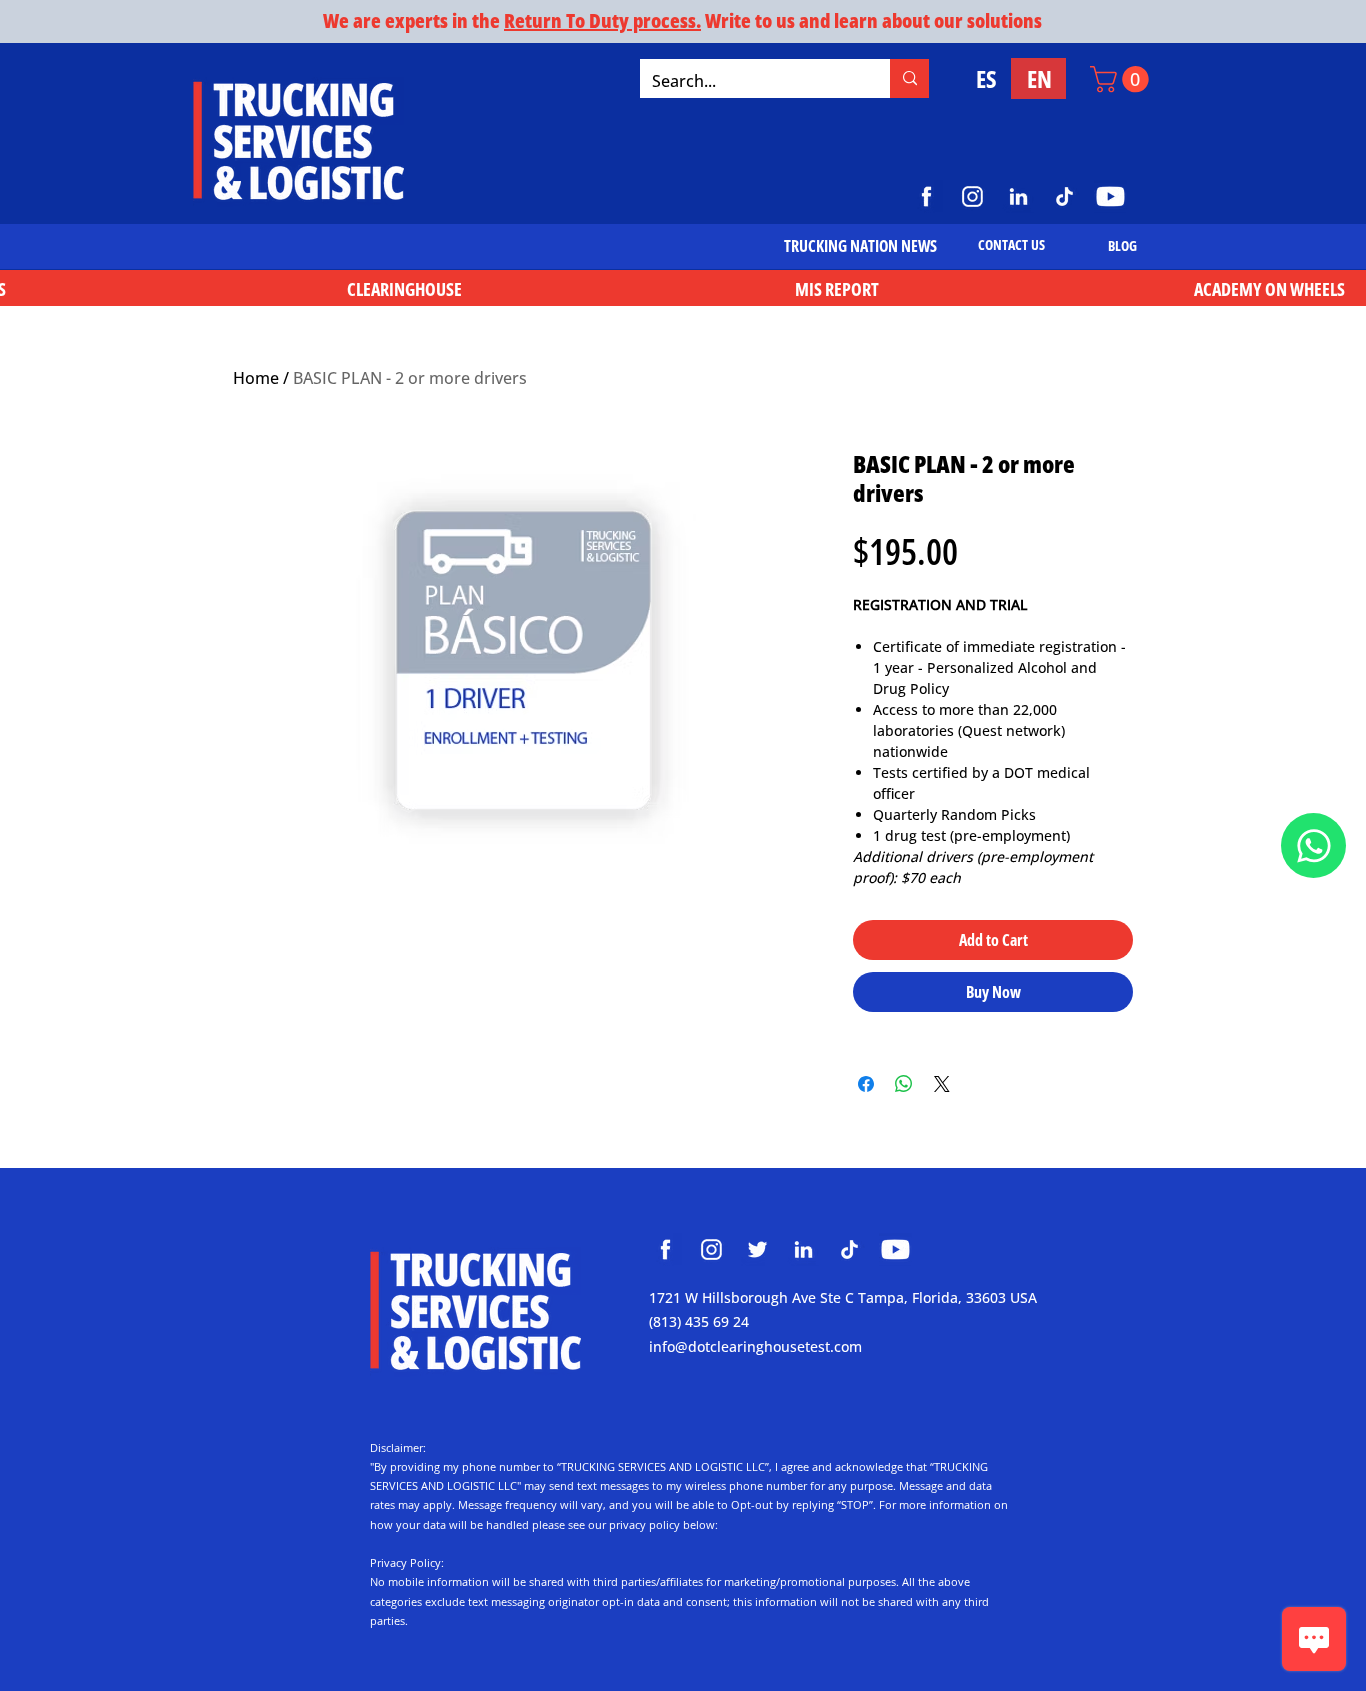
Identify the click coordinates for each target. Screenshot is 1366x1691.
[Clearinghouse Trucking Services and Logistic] (665, 1249)
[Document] (1313, 845)
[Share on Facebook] (866, 1084)
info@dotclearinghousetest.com (755, 1346)
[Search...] (909, 78)
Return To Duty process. (602, 20)
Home (256, 378)
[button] (1122, 79)
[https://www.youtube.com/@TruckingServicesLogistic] (1110, 196)
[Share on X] (942, 1084)
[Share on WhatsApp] (904, 1084)
